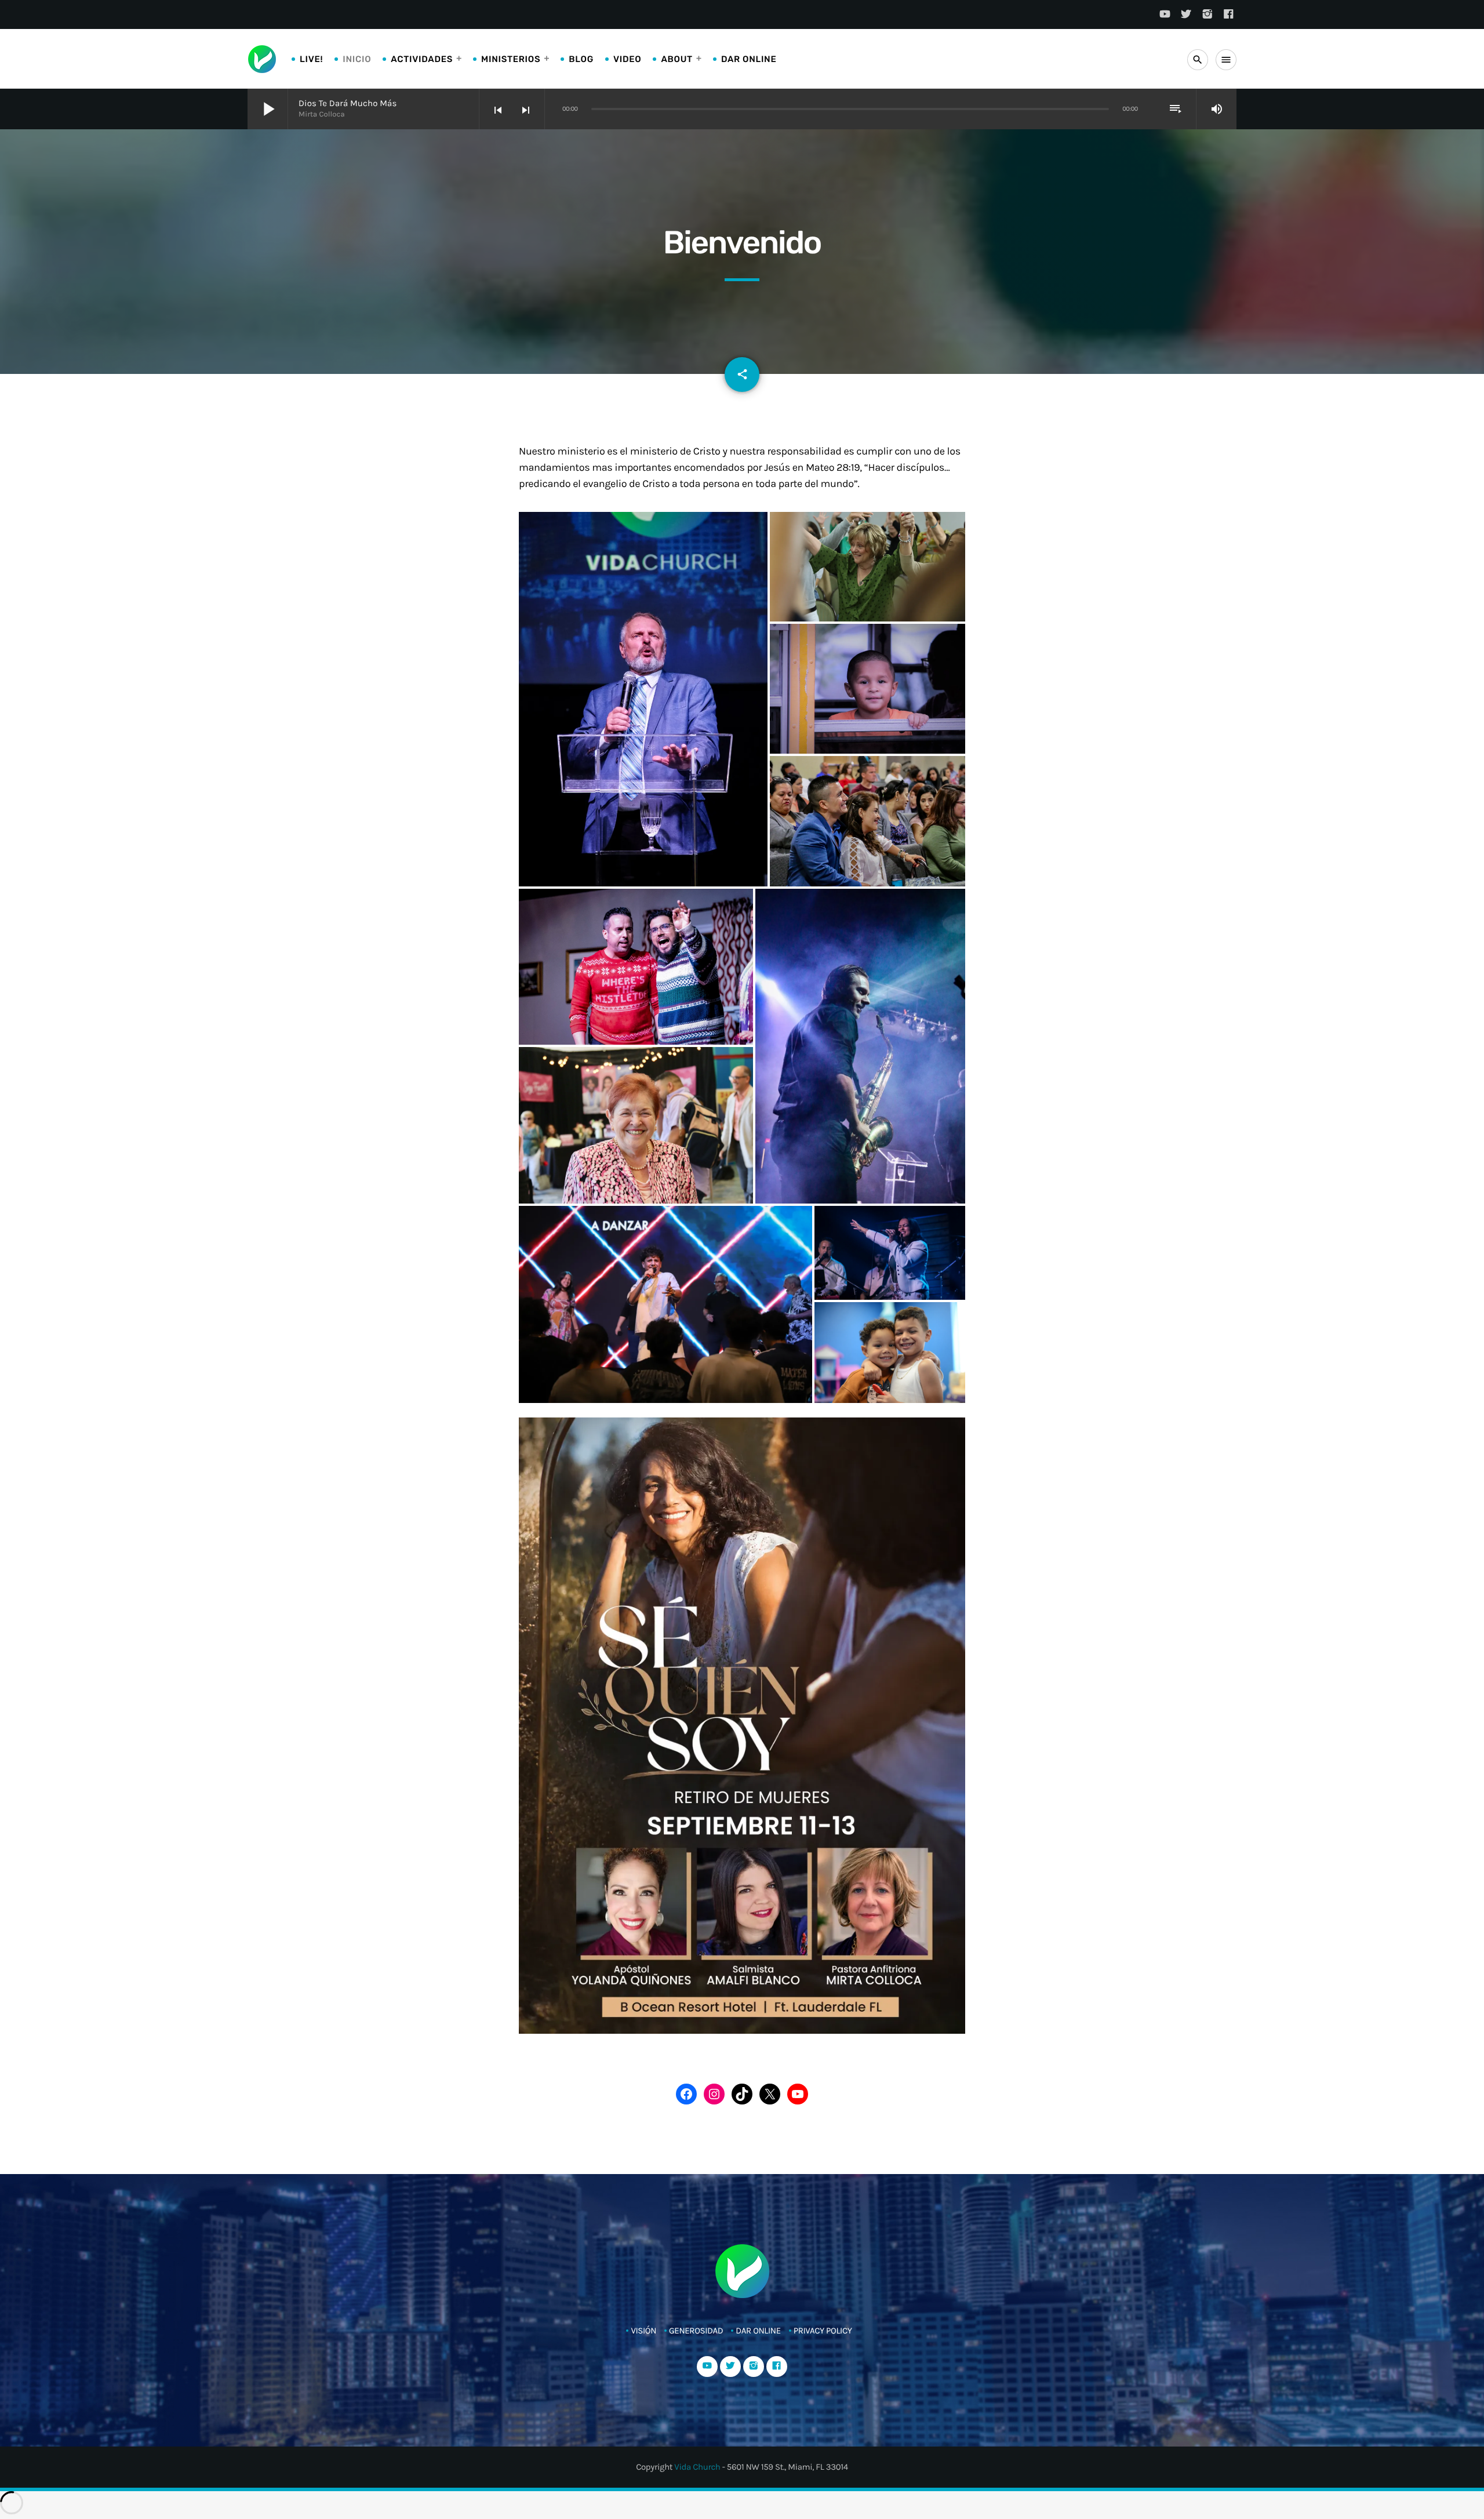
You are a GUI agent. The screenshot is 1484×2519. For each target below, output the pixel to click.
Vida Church (697, 2467)
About (676, 59)
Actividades (422, 59)
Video (627, 59)
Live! (311, 59)
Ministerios (511, 59)
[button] (643, 699)
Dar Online (749, 59)
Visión (643, 2331)
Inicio (357, 59)
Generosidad (696, 2331)
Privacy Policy (823, 2331)
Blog (581, 59)
